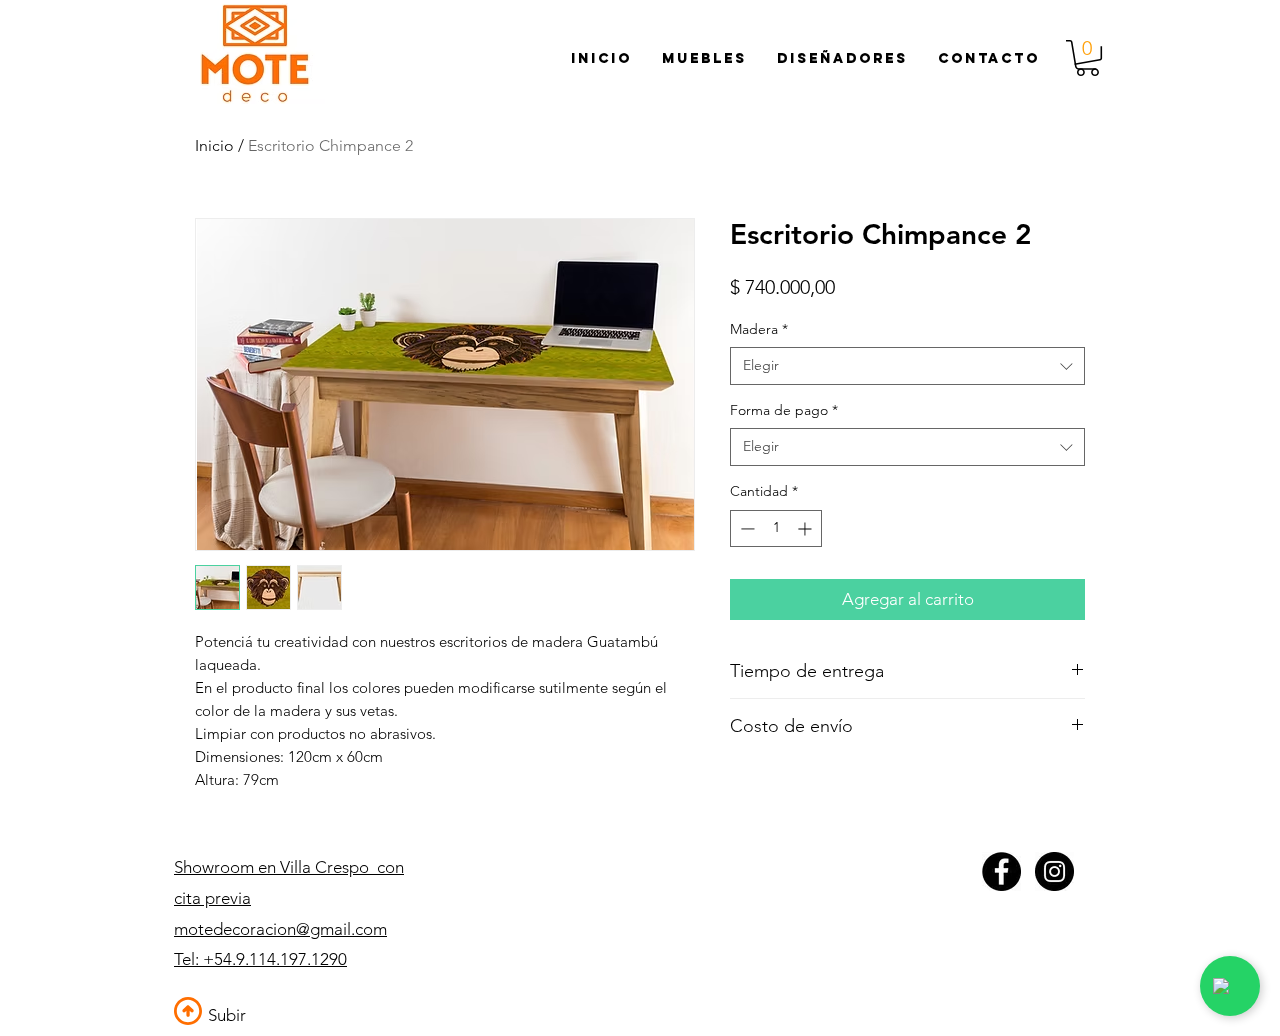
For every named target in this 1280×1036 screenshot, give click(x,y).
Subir (227, 1015)
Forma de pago (784, 410)
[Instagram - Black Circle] (1054, 871)
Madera (759, 329)
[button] (1087, 58)
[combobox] (907, 366)
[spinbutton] (776, 528)
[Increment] (806, 528)
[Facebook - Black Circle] (1001, 871)
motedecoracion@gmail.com (280, 929)
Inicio (214, 145)
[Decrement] (745, 528)
